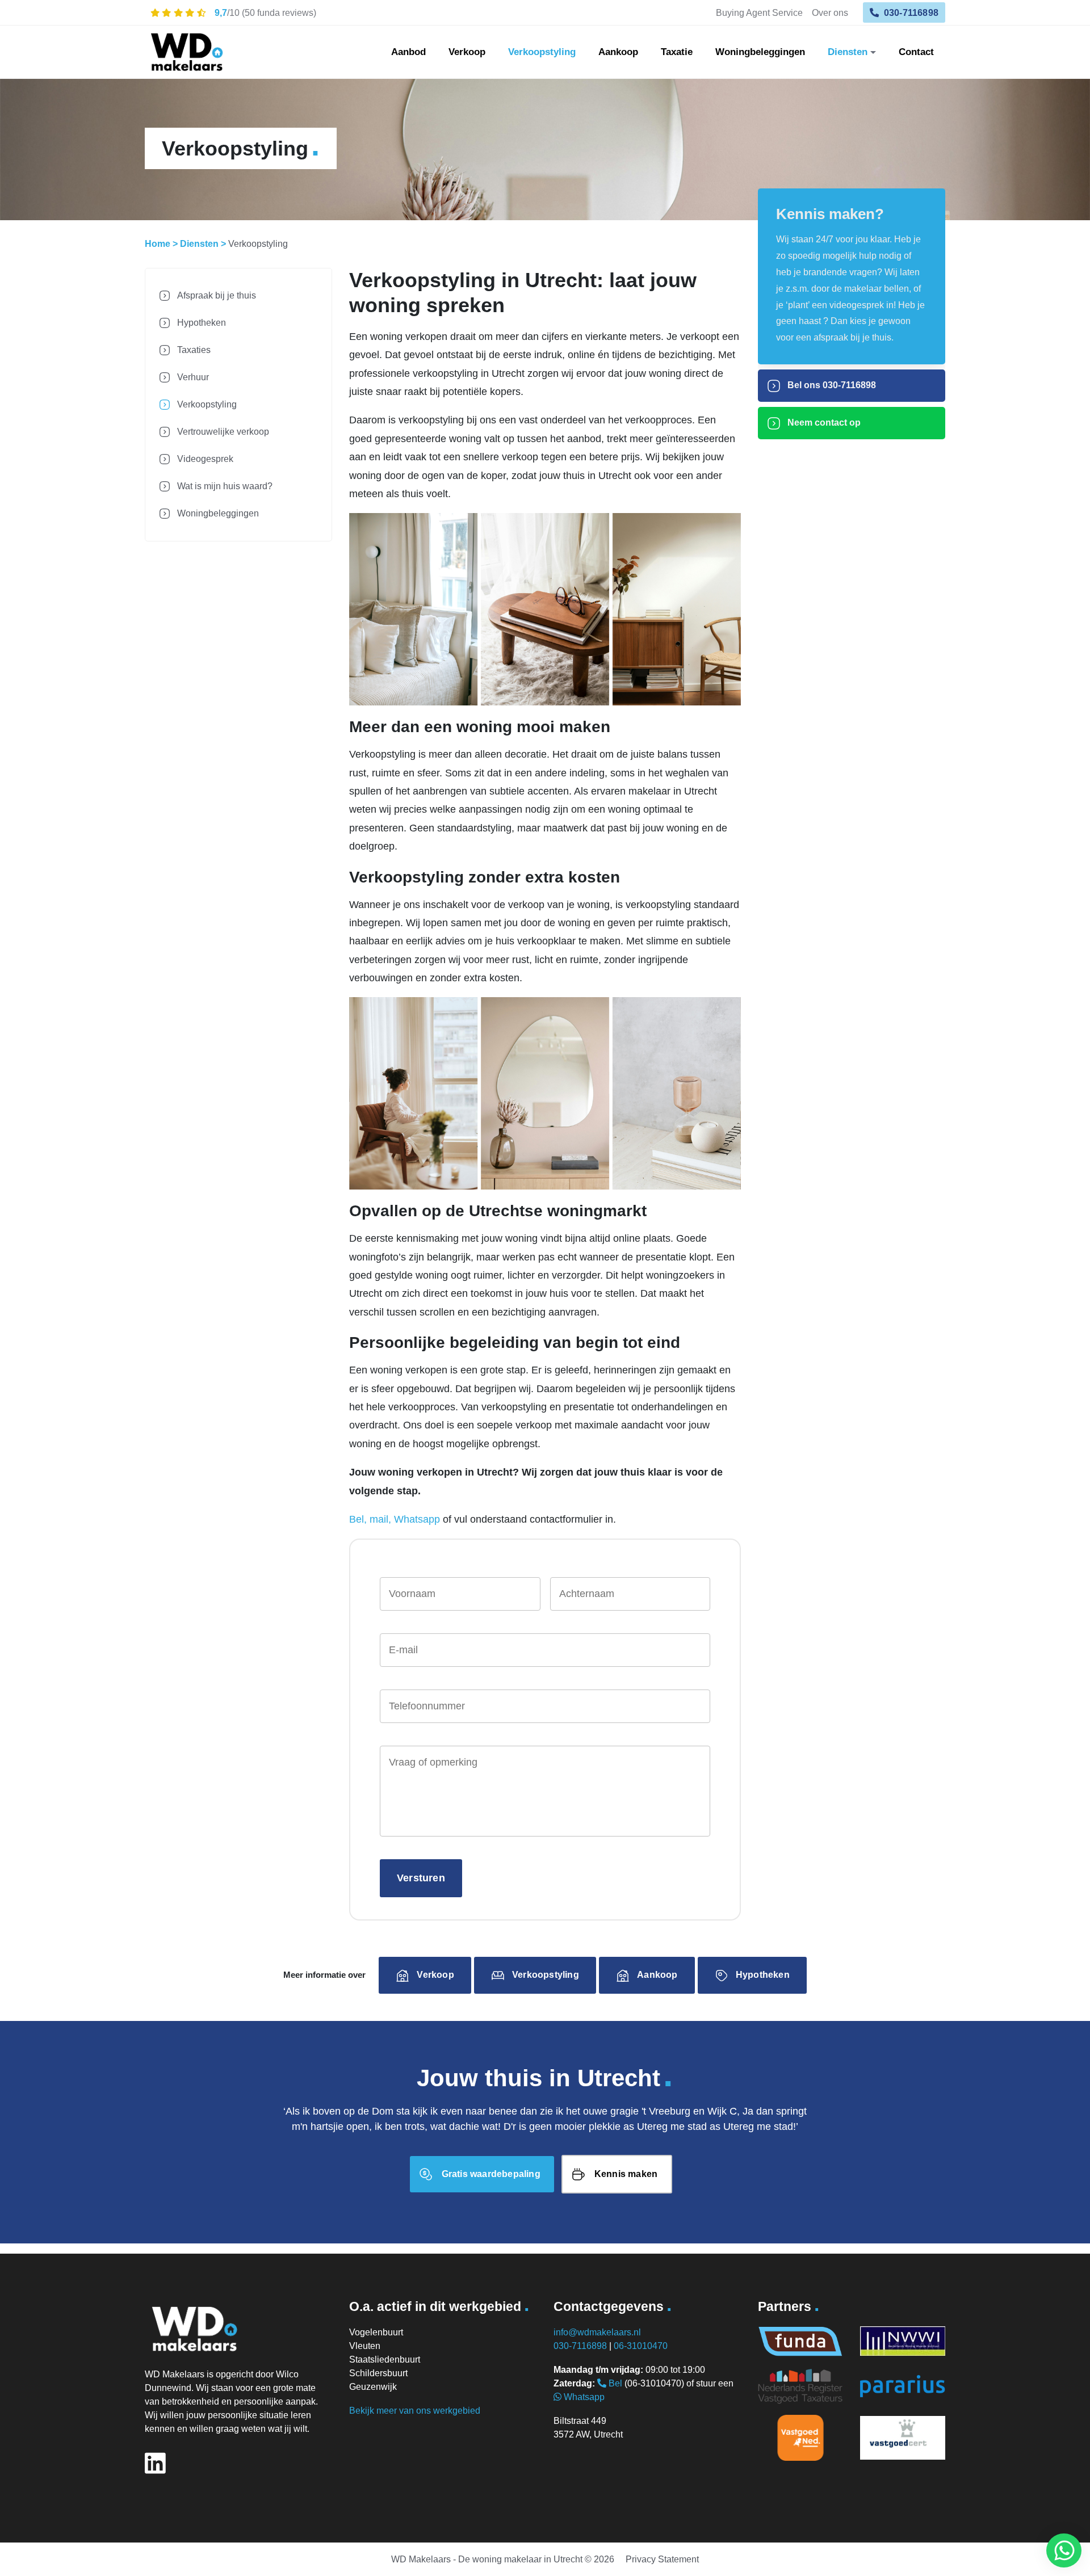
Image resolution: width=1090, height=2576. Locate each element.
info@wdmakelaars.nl (597, 2332)
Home (158, 244)
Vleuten (365, 2346)
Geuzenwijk (373, 2387)
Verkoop (467, 52)
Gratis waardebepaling (491, 2174)
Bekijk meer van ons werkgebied (415, 2411)
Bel (614, 2383)
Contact (916, 52)
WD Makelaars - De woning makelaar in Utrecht (487, 2559)
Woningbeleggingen (760, 52)
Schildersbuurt (378, 2373)
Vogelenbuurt (376, 2332)
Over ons (830, 12)
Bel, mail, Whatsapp (395, 1519)
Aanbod (408, 52)
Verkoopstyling (542, 52)
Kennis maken (626, 2174)
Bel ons (831, 385)
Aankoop (618, 52)
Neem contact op (823, 423)
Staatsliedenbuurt (385, 2359)
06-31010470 (641, 2346)
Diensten (848, 52)
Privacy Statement (662, 2559)
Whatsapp (583, 2397)
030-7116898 (910, 12)
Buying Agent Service (759, 12)
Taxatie (677, 52)
